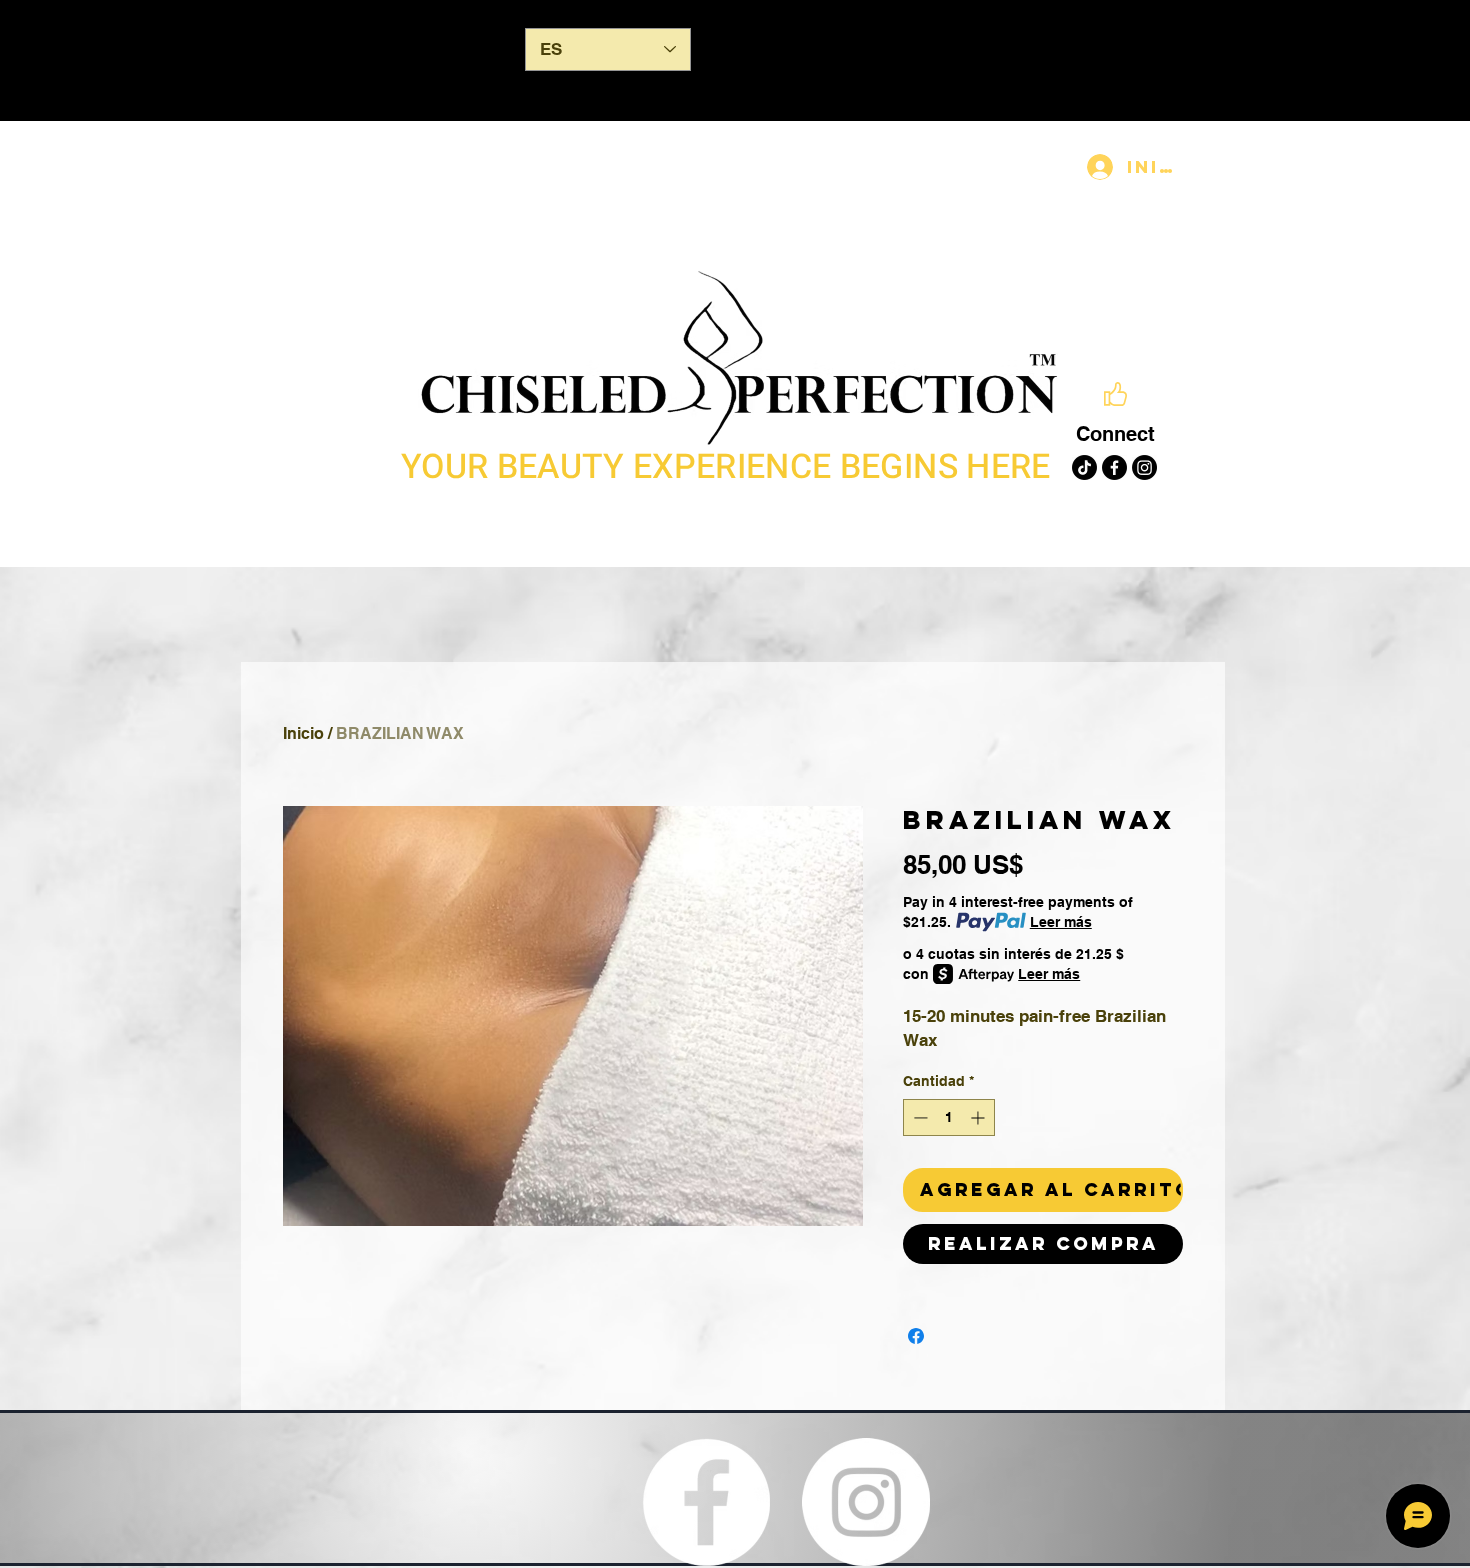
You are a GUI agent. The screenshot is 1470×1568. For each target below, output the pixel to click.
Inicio (303, 733)
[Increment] (979, 1117)
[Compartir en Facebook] (916, 1336)
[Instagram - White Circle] (866, 1502)
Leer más (1061, 922)
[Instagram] (1144, 467)
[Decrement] (918, 1117)
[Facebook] (1114, 467)
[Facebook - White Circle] (706, 1502)
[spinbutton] (949, 1117)
